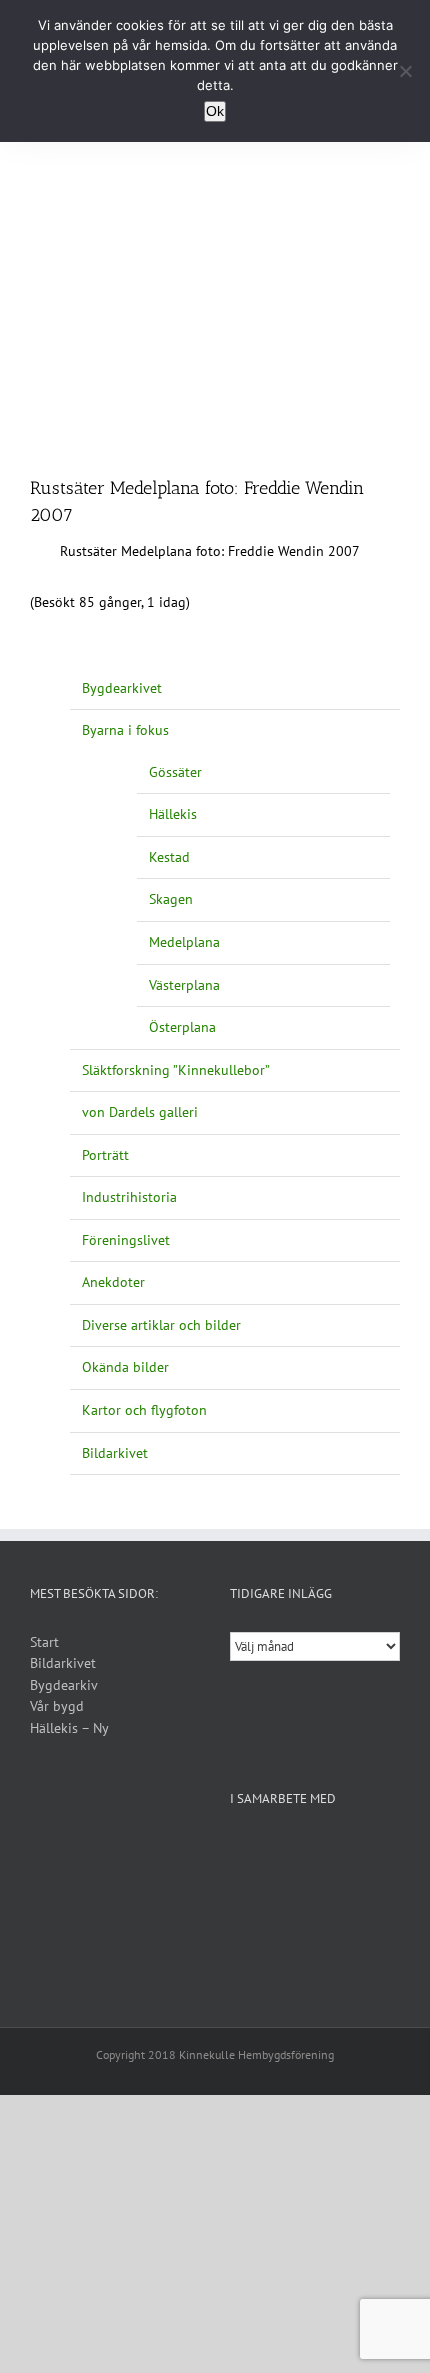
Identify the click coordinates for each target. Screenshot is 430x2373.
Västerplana (184, 985)
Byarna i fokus (125, 730)
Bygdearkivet (122, 688)
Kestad (169, 857)
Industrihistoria (129, 1197)
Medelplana (184, 942)
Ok (215, 111)
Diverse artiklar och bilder (161, 1325)
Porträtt (105, 1155)
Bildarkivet (115, 1453)
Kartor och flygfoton (144, 1410)
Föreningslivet (126, 1240)
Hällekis (173, 814)
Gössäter (175, 772)
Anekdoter (113, 1282)
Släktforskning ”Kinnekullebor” (176, 1070)
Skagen (171, 899)
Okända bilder (125, 1367)
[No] (405, 71)
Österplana (182, 1027)
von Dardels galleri (140, 1112)
